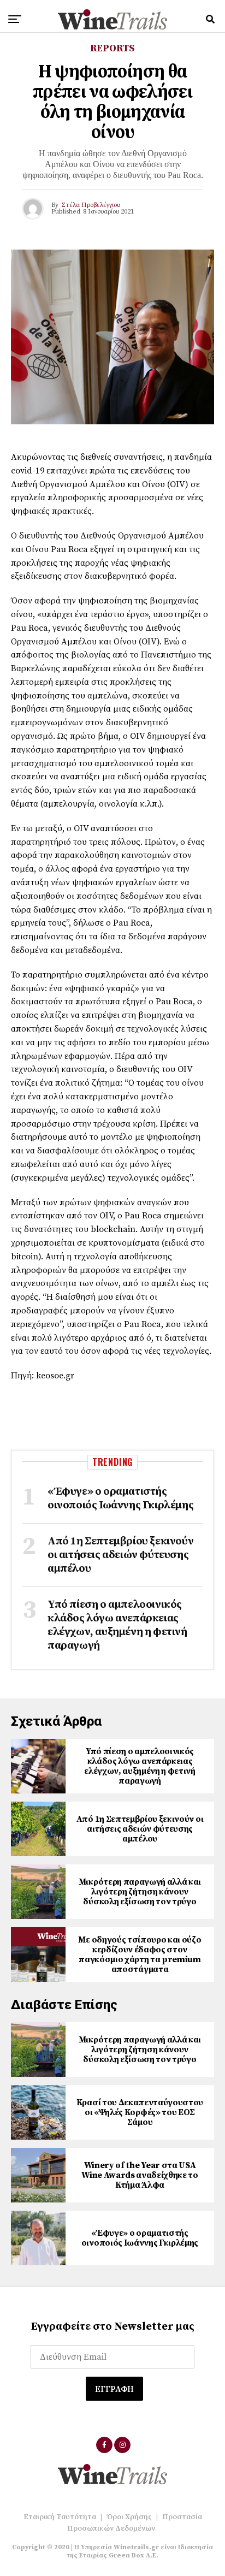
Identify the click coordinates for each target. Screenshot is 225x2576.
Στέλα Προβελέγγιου (91, 205)
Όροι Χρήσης (129, 2517)
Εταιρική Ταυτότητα (60, 2517)
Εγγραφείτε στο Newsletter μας (113, 2327)
